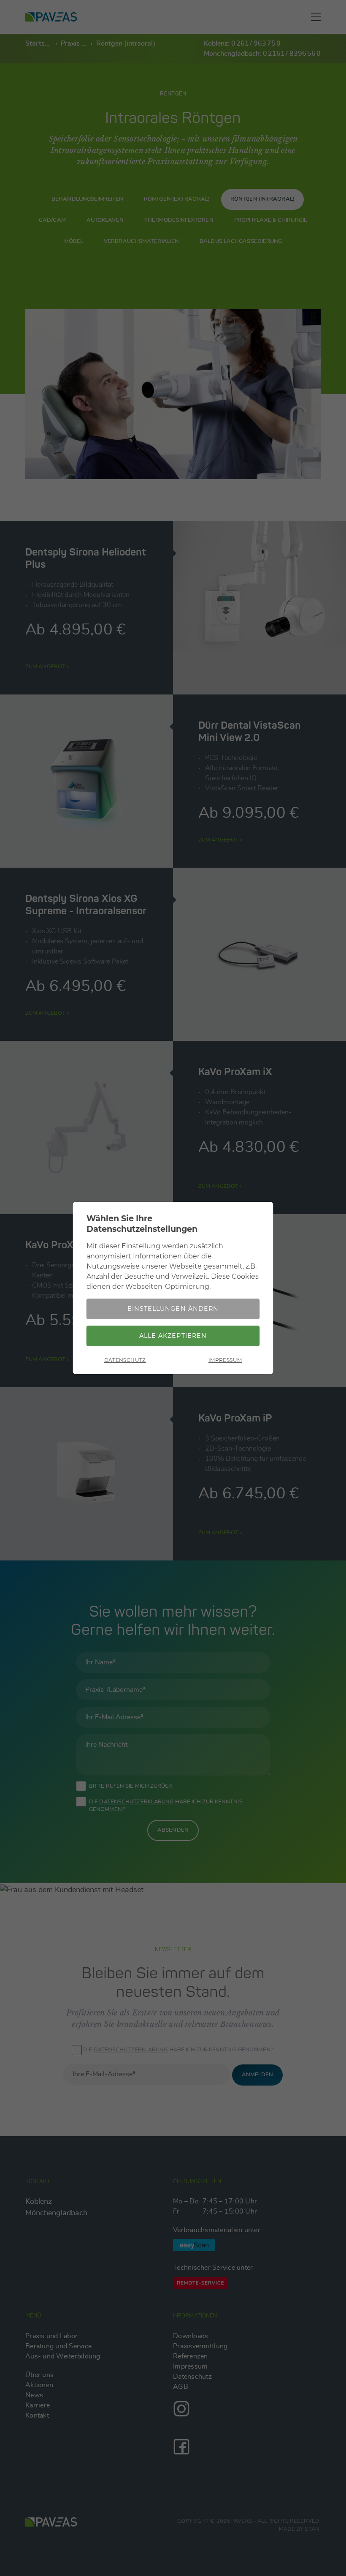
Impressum (225, 1360)
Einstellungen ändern (173, 1309)
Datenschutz (125, 1360)
